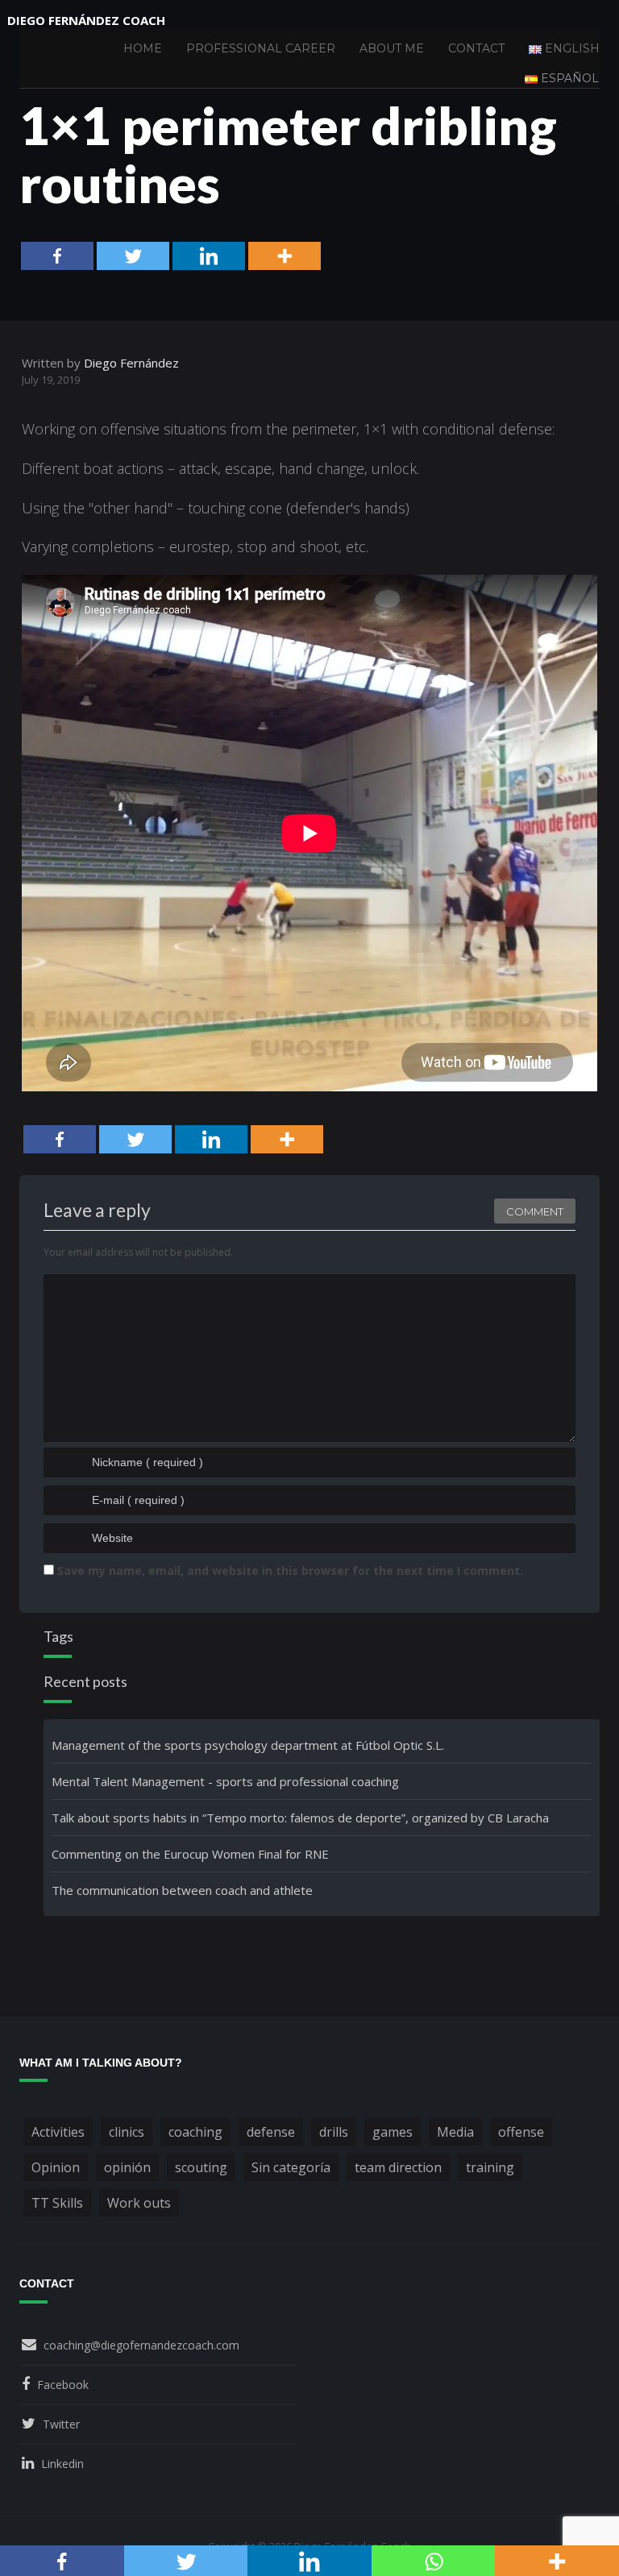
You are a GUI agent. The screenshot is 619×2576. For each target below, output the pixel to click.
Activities (58, 2132)
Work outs (139, 2203)
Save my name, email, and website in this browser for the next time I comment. (290, 1571)
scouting (201, 2167)
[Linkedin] (209, 256)
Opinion (56, 2167)
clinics (127, 2132)
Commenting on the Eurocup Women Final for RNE (190, 1854)
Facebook (63, 2385)
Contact (476, 48)
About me (392, 48)
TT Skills (57, 2203)
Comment (535, 1211)
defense (271, 2132)
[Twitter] (133, 256)
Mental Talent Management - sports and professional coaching (225, 1781)
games (393, 2132)
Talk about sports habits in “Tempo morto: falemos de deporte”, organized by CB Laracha (300, 1818)
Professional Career (261, 48)
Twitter (61, 2424)
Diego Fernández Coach (86, 20)
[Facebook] (57, 256)
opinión (127, 2167)
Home (143, 48)
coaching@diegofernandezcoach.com (141, 2345)
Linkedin (62, 2464)
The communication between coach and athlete (182, 1890)
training (490, 2167)
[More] (285, 256)
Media (455, 2132)
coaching (195, 2132)
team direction (398, 2167)
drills (334, 2132)
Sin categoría (291, 2167)
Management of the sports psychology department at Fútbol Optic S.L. (248, 1745)
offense (521, 2132)
